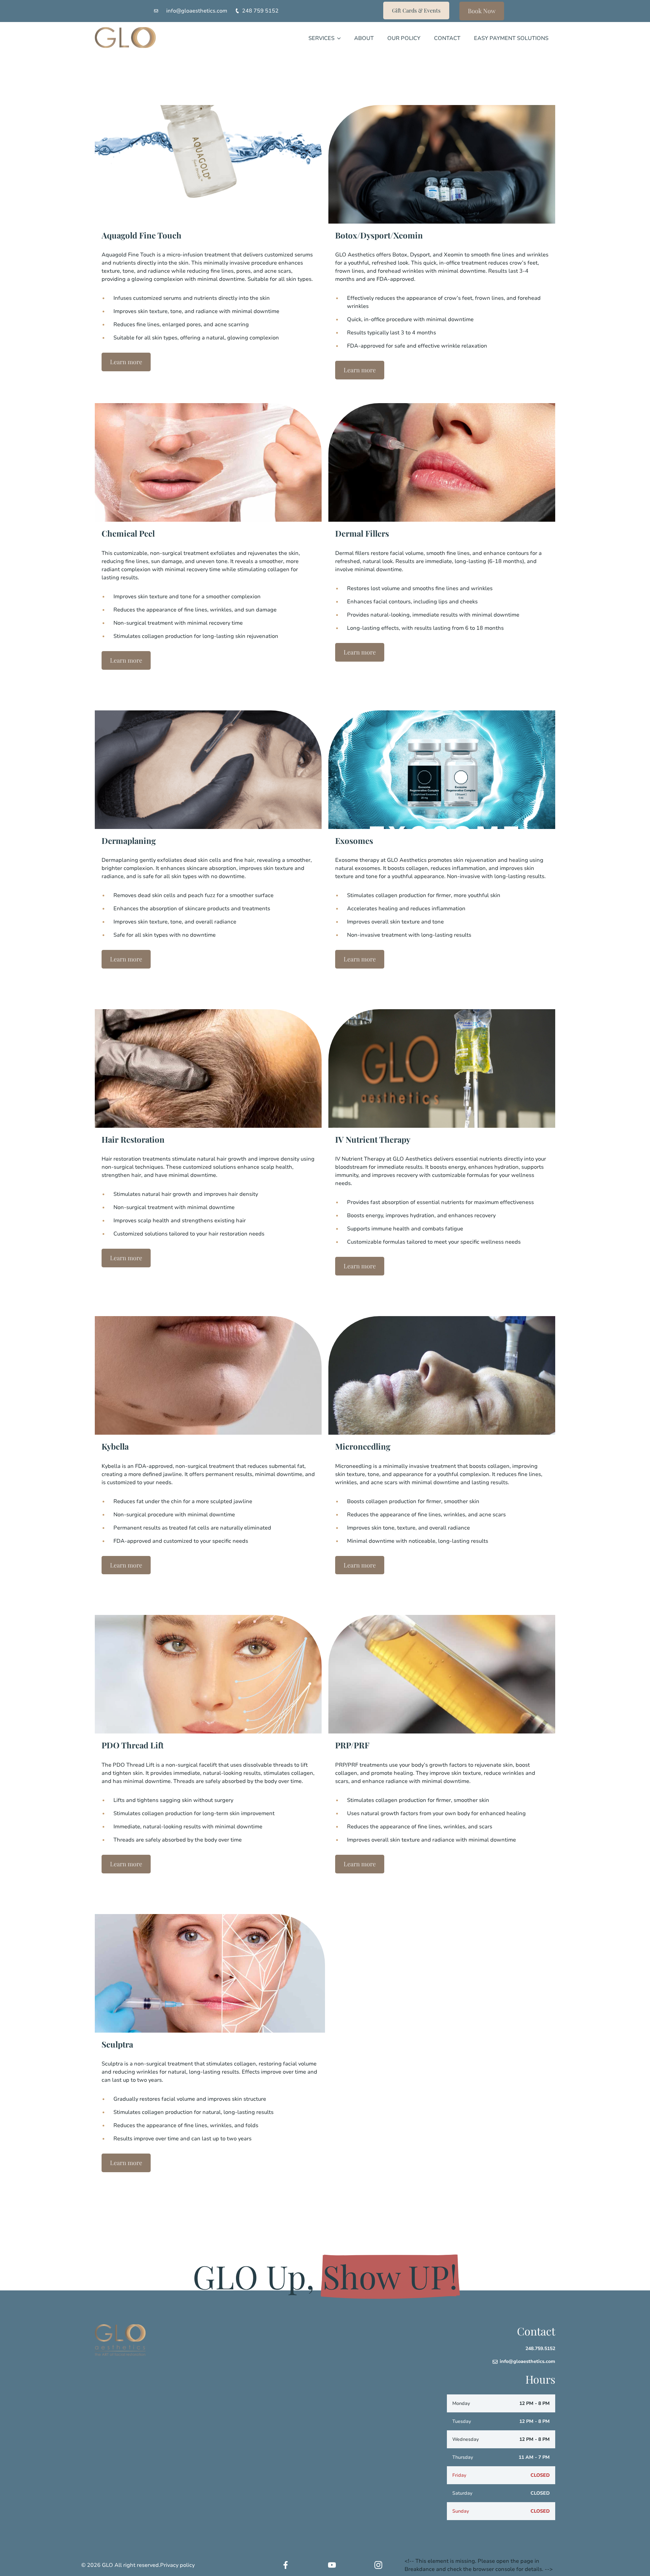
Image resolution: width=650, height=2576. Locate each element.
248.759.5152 (540, 2349)
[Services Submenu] (341, 38)
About (364, 38)
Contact (447, 38)
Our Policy (404, 38)
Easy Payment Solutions (511, 38)
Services (321, 38)
